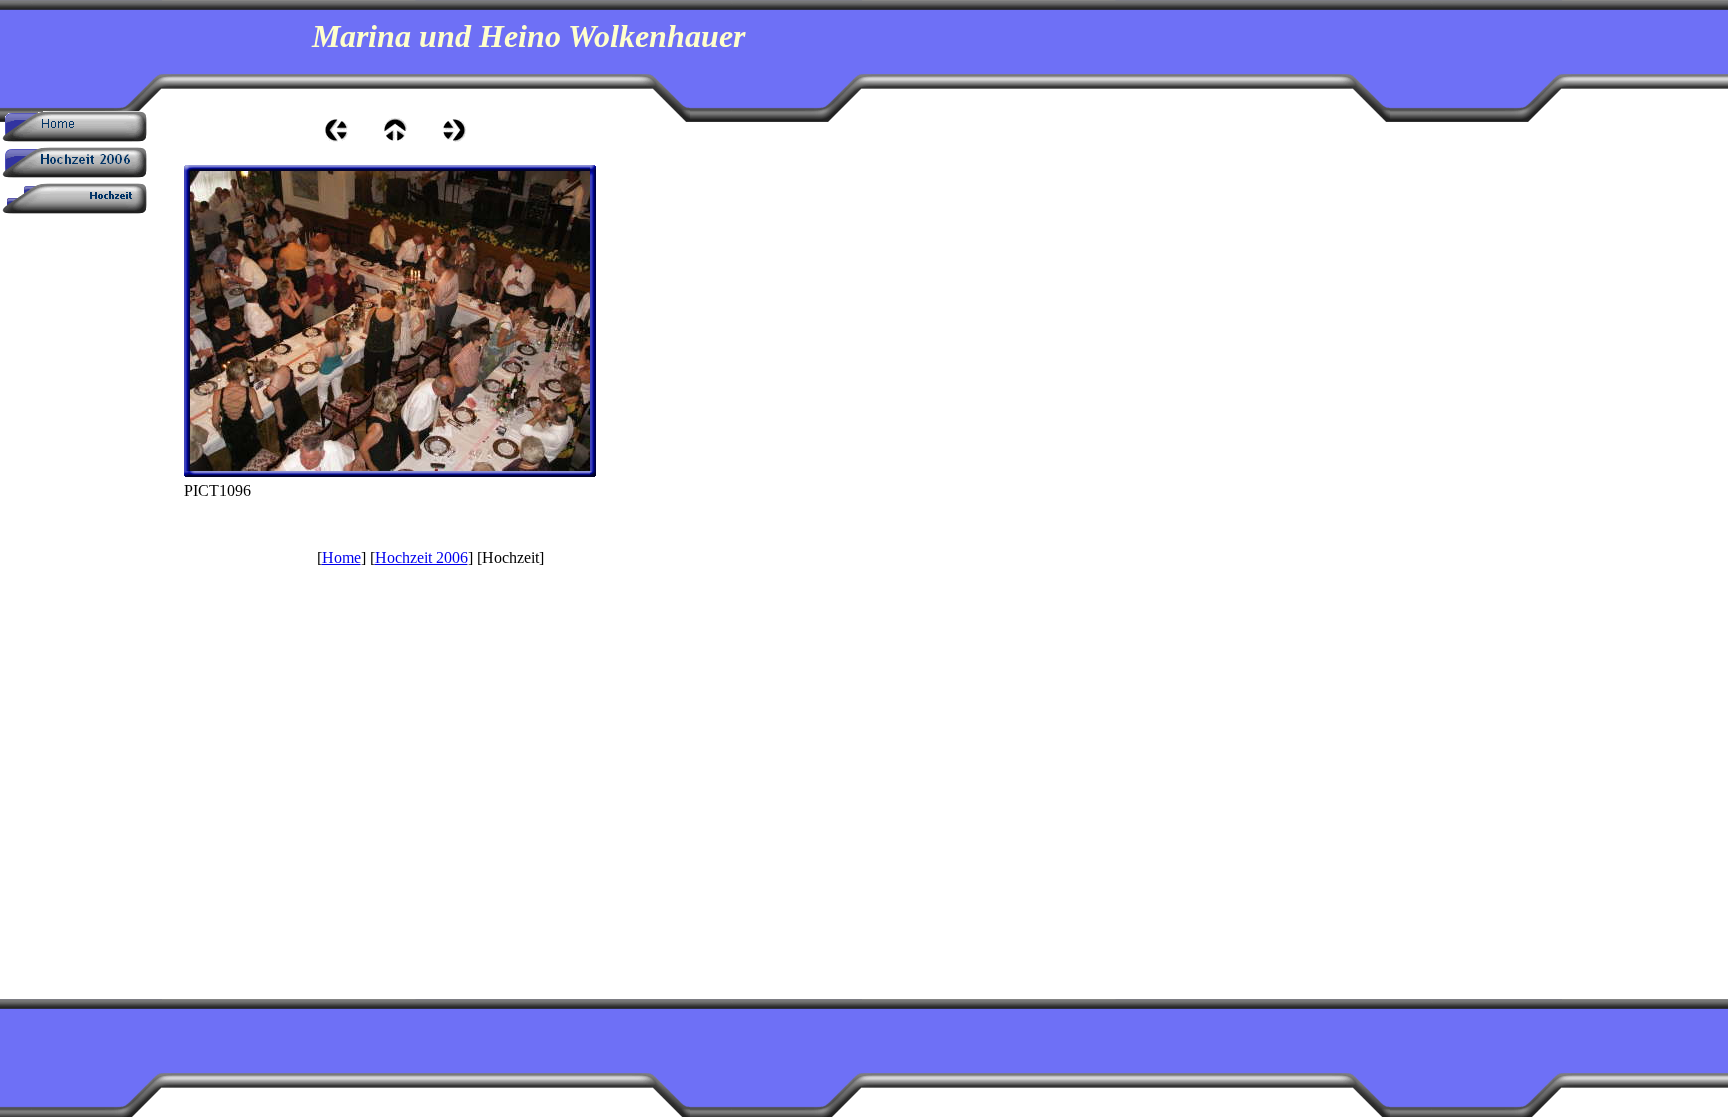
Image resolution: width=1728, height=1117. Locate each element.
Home (341, 557)
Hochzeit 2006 (421, 557)
